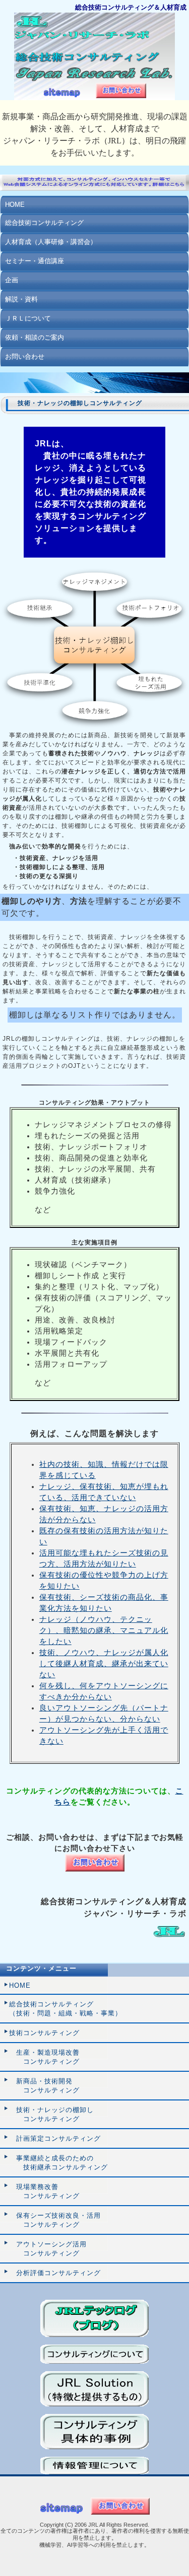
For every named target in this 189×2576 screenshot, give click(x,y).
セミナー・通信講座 (35, 261)
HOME (15, 205)
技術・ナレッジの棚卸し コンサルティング (51, 2114)
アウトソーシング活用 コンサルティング (48, 2249)
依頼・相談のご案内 (35, 337)
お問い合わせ (25, 357)
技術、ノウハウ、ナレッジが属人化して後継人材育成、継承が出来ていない (104, 1664)
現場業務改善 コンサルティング (44, 2191)
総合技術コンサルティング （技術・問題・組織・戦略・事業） (66, 2009)
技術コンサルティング (44, 2033)
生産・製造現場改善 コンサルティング (44, 2057)
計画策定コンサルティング (55, 2138)
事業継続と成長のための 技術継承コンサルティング (58, 2163)
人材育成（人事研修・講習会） (51, 242)
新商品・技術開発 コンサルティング (44, 2086)
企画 (12, 280)
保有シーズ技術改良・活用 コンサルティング (55, 2220)
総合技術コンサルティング (44, 223)
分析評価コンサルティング (55, 2273)
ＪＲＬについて (28, 318)
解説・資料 (21, 299)
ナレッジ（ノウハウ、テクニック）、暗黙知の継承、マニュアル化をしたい (104, 1630)
